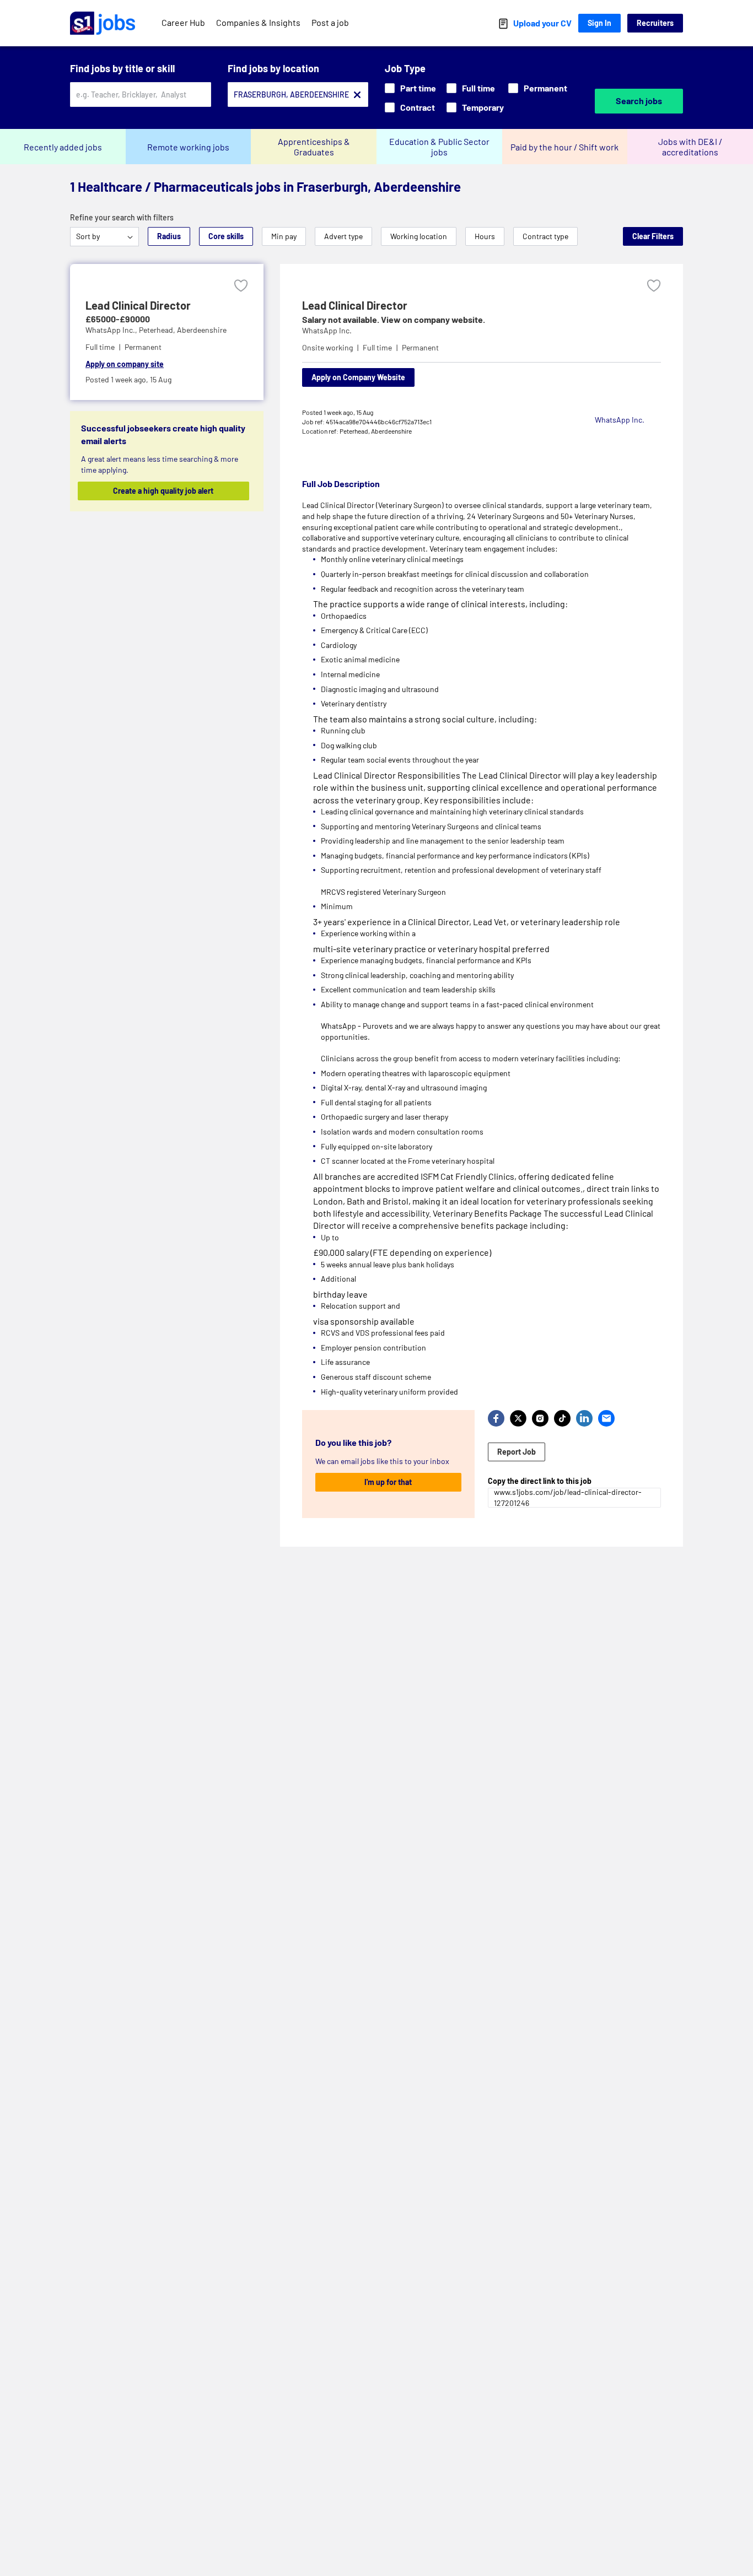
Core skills (226, 236)
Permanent (545, 88)
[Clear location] (357, 95)
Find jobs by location (273, 68)
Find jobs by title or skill (122, 68)
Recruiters (655, 23)
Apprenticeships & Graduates (314, 147)
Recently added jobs (63, 147)
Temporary (483, 107)
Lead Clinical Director (138, 305)
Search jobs (639, 101)
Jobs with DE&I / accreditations (690, 147)
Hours (485, 236)
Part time (418, 88)
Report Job (517, 1452)
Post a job (330, 22)
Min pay (284, 236)
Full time (478, 88)
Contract (418, 107)
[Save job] (241, 286)
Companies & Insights (258, 22)
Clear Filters (653, 236)
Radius (169, 236)
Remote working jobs (188, 147)
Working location (419, 236)
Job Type (405, 68)
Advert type (343, 236)
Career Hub (183, 22)
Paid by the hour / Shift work (564, 147)
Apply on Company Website (358, 377)
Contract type (545, 236)
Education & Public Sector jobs (439, 147)
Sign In (599, 23)
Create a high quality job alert (163, 491)
